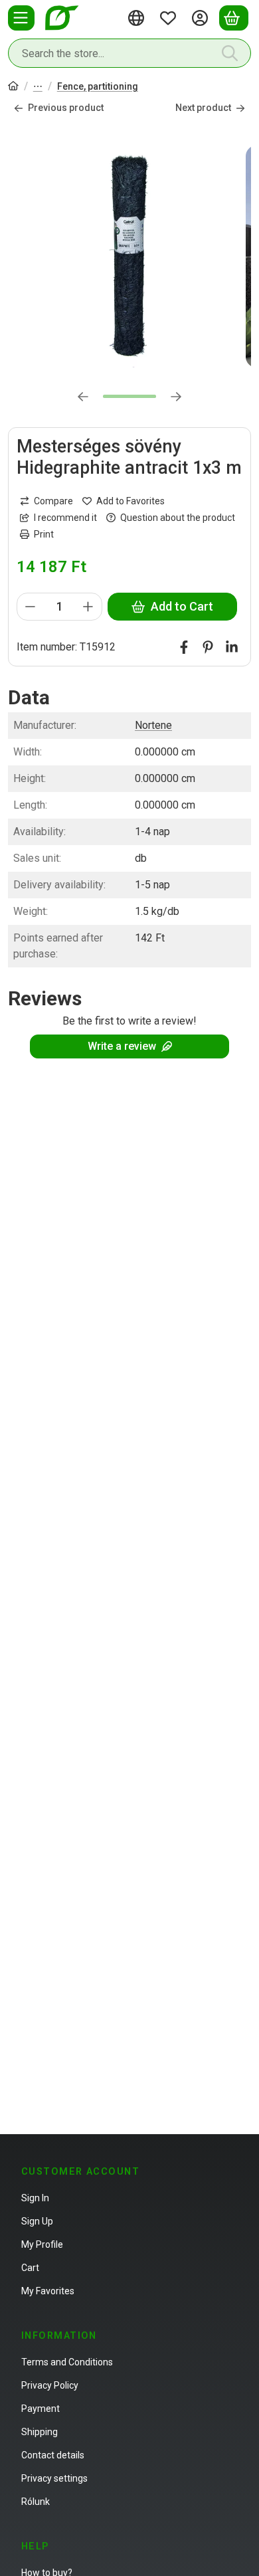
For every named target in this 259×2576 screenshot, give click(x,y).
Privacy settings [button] (54, 2478)
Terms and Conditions (67, 2362)
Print (44, 534)
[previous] (83, 397)
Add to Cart (182, 606)
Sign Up (37, 2221)
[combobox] (129, 53)
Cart (30, 2268)
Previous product (66, 108)
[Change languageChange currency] (138, 18)
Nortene (153, 725)
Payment (41, 2409)
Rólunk (36, 2502)
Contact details (53, 2455)
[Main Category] (13, 87)
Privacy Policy (50, 2385)
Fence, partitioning (98, 86)
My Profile (42, 2244)
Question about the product (178, 518)
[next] (176, 397)
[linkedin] (232, 647)
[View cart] (234, 18)
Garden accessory (38, 87)
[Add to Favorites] (124, 501)
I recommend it (65, 518)
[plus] (88, 607)
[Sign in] (202, 18)
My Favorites (48, 2291)
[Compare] (46, 501)
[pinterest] (208, 647)
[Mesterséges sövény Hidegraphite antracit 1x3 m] (129, 256)
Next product (203, 108)
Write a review (122, 1046)
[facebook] (184, 647)
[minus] (31, 607)
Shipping (40, 2432)
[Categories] (21, 18)
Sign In (35, 2198)
